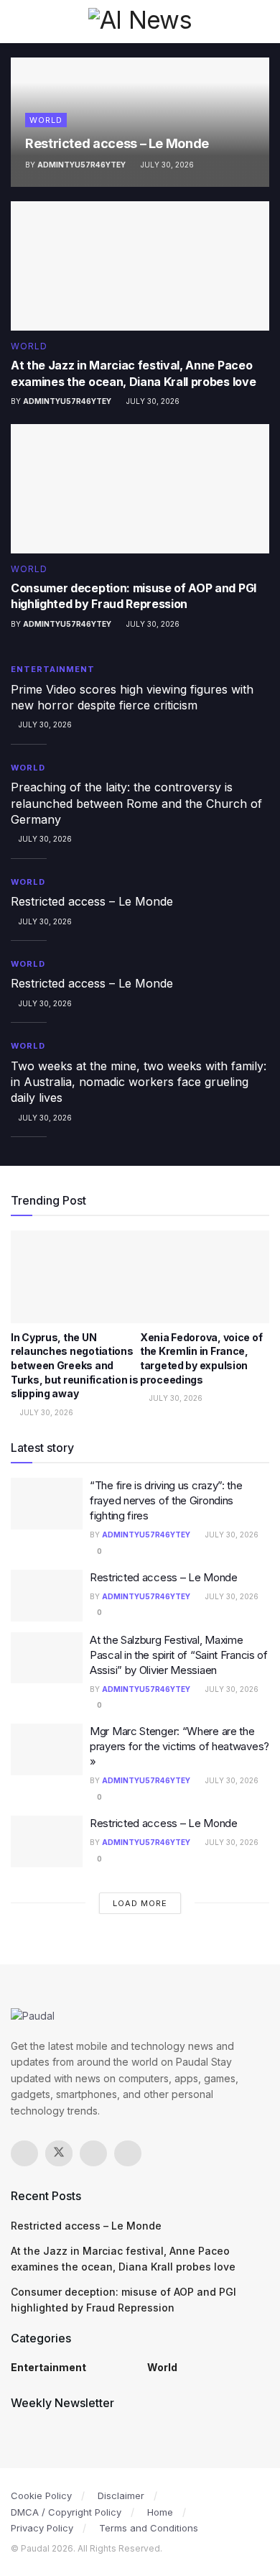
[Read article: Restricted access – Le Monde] (47, 1596)
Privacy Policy (42, 2528)
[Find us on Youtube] (128, 2153)
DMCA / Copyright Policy (66, 2512)
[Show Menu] (17, 22)
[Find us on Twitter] (59, 2153)
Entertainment (53, 669)
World (46, 120)
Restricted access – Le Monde (117, 143)
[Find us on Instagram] (93, 2153)
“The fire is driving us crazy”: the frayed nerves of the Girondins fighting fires (166, 1500)
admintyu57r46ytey (81, 165)
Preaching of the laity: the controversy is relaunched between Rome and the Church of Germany (136, 803)
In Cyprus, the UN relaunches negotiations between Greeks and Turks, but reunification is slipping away (74, 1365)
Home (160, 2512)
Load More (140, 1903)
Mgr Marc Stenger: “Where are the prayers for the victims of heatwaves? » (179, 1746)
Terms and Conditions (149, 2528)
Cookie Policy (41, 2495)
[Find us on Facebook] (24, 2153)
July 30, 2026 (166, 165)
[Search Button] (263, 22)
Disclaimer (121, 2495)
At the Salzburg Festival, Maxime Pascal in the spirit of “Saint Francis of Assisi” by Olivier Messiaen (179, 1655)
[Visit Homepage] (140, 21)
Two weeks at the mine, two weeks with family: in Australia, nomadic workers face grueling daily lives (139, 1082)
